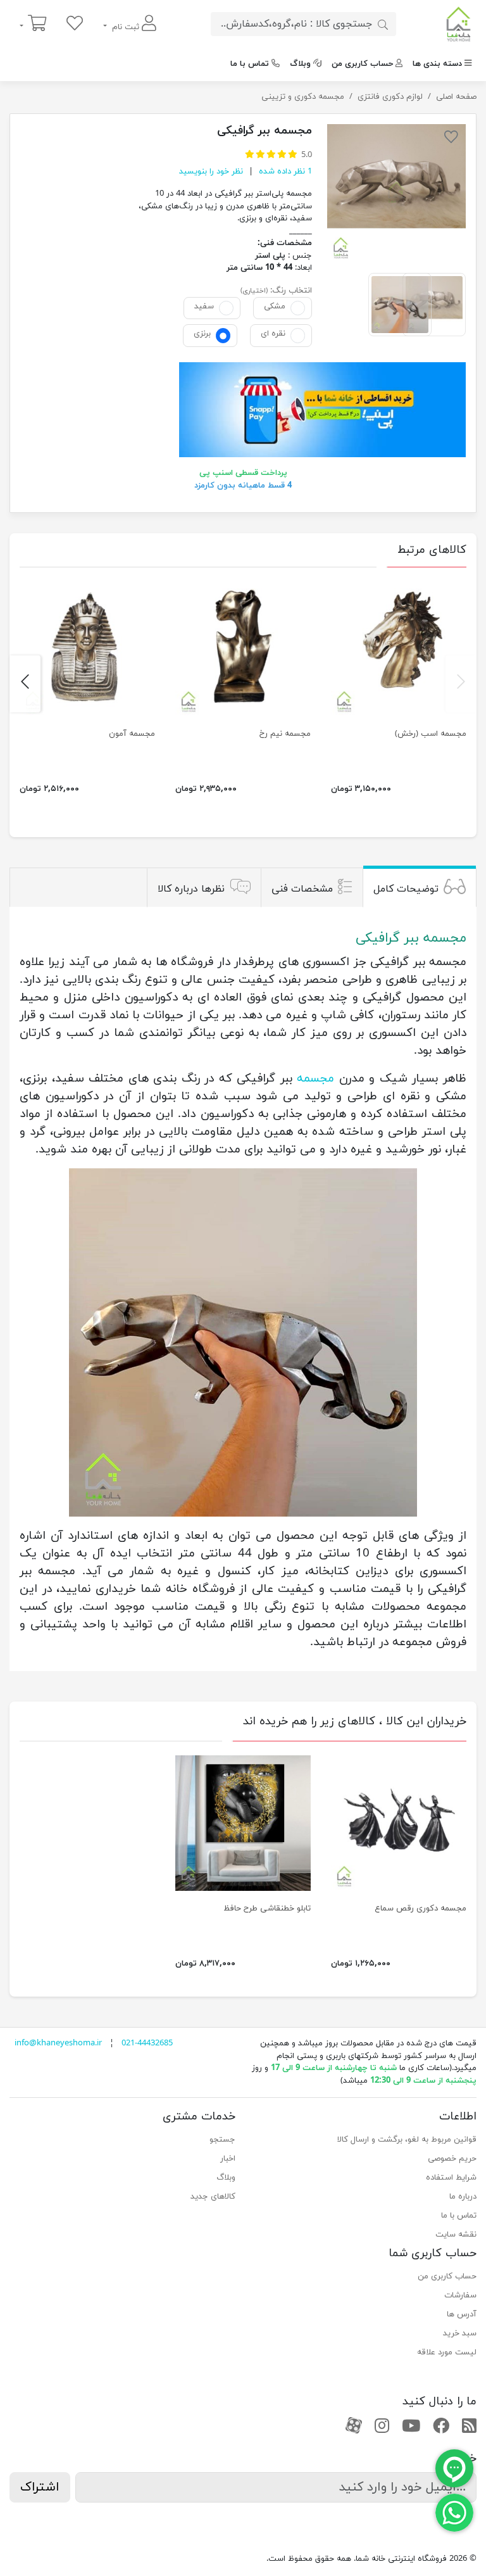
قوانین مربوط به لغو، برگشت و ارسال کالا (407, 2140)
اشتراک (40, 2487)
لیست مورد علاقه (447, 2352)
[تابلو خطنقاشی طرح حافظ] (243, 1823)
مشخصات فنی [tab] (302, 889)
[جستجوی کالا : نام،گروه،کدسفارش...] (383, 24)
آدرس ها (462, 2314)
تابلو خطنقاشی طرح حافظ (267, 1909)
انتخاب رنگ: (291, 291)
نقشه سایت (456, 2235)
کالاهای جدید (213, 2197)
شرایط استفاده (451, 2178)
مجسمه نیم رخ (285, 734)
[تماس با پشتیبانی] (454, 2512)
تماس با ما (250, 64)
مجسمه (315, 1078)
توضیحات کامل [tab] (406, 889)
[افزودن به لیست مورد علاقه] (451, 139)
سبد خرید (460, 2333)
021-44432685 (147, 2043)
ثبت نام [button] (126, 27)
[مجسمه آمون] (87, 648)
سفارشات (460, 2295)
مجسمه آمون (132, 734)
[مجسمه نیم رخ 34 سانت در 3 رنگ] (243, 648)
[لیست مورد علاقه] (75, 24)
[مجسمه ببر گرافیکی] (396, 193)
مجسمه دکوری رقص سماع (421, 1909)
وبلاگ (300, 64)
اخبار (228, 2159)
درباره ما (463, 2197)
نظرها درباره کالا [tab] (191, 889)
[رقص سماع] (399, 1823)
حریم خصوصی (452, 2159)
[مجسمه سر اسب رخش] (399, 648)
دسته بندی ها (437, 64)
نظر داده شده (284, 172)
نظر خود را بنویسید (211, 172)
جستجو (222, 2140)
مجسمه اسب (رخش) (431, 734)
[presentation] (461, 684)
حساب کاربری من (362, 64)
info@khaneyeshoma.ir (58, 2043)
